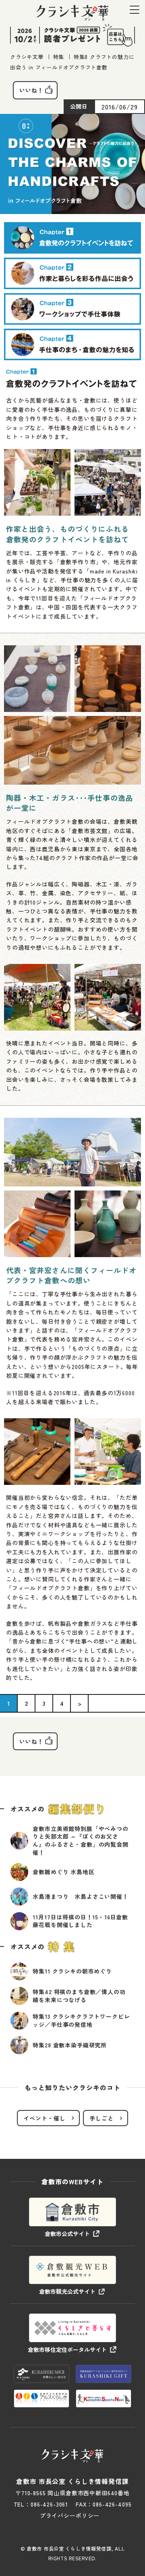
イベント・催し (45, 2118)
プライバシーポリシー (70, 2515)
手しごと (101, 2118)
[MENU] (135, 9)
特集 (59, 57)
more (72, 1841)
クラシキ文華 (27, 57)
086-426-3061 (49, 2504)
